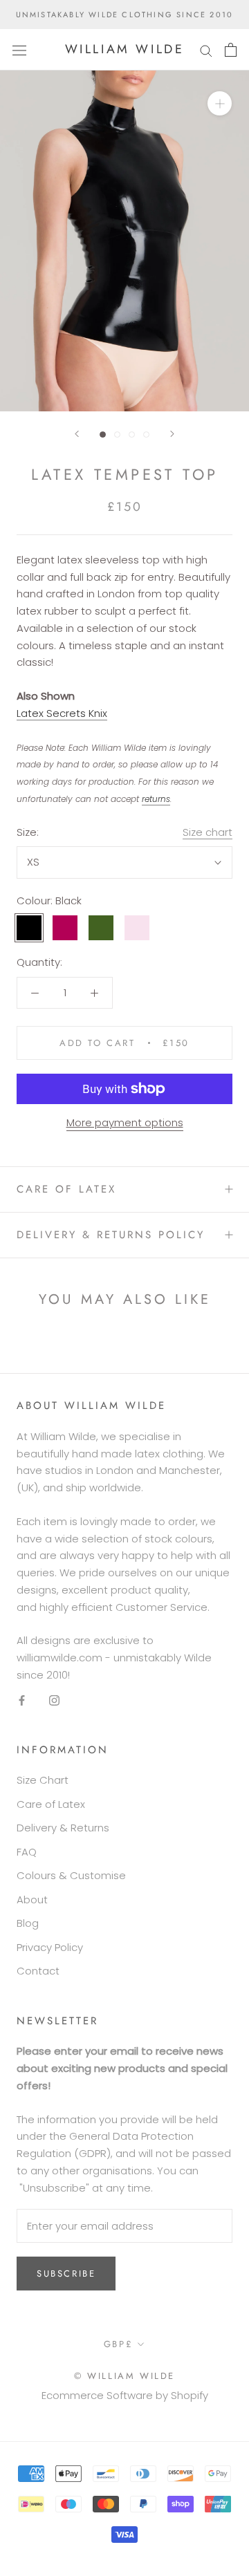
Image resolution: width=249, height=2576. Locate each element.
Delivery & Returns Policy (111, 1235)
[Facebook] (22, 1700)
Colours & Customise (71, 1875)
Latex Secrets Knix (62, 713)
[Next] (172, 434)
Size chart (207, 832)
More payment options (125, 1122)
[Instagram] (54, 1700)
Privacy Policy (50, 1947)
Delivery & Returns (63, 1828)
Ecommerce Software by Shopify (125, 2395)
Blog (28, 1923)
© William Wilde (124, 2376)
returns (156, 799)
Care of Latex (66, 1189)
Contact (38, 1971)
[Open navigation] (19, 50)
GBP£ (118, 2344)
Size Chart (43, 1780)
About (32, 1900)
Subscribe (66, 2274)
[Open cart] (231, 50)
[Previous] (77, 434)
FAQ (27, 1852)
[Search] (206, 49)
